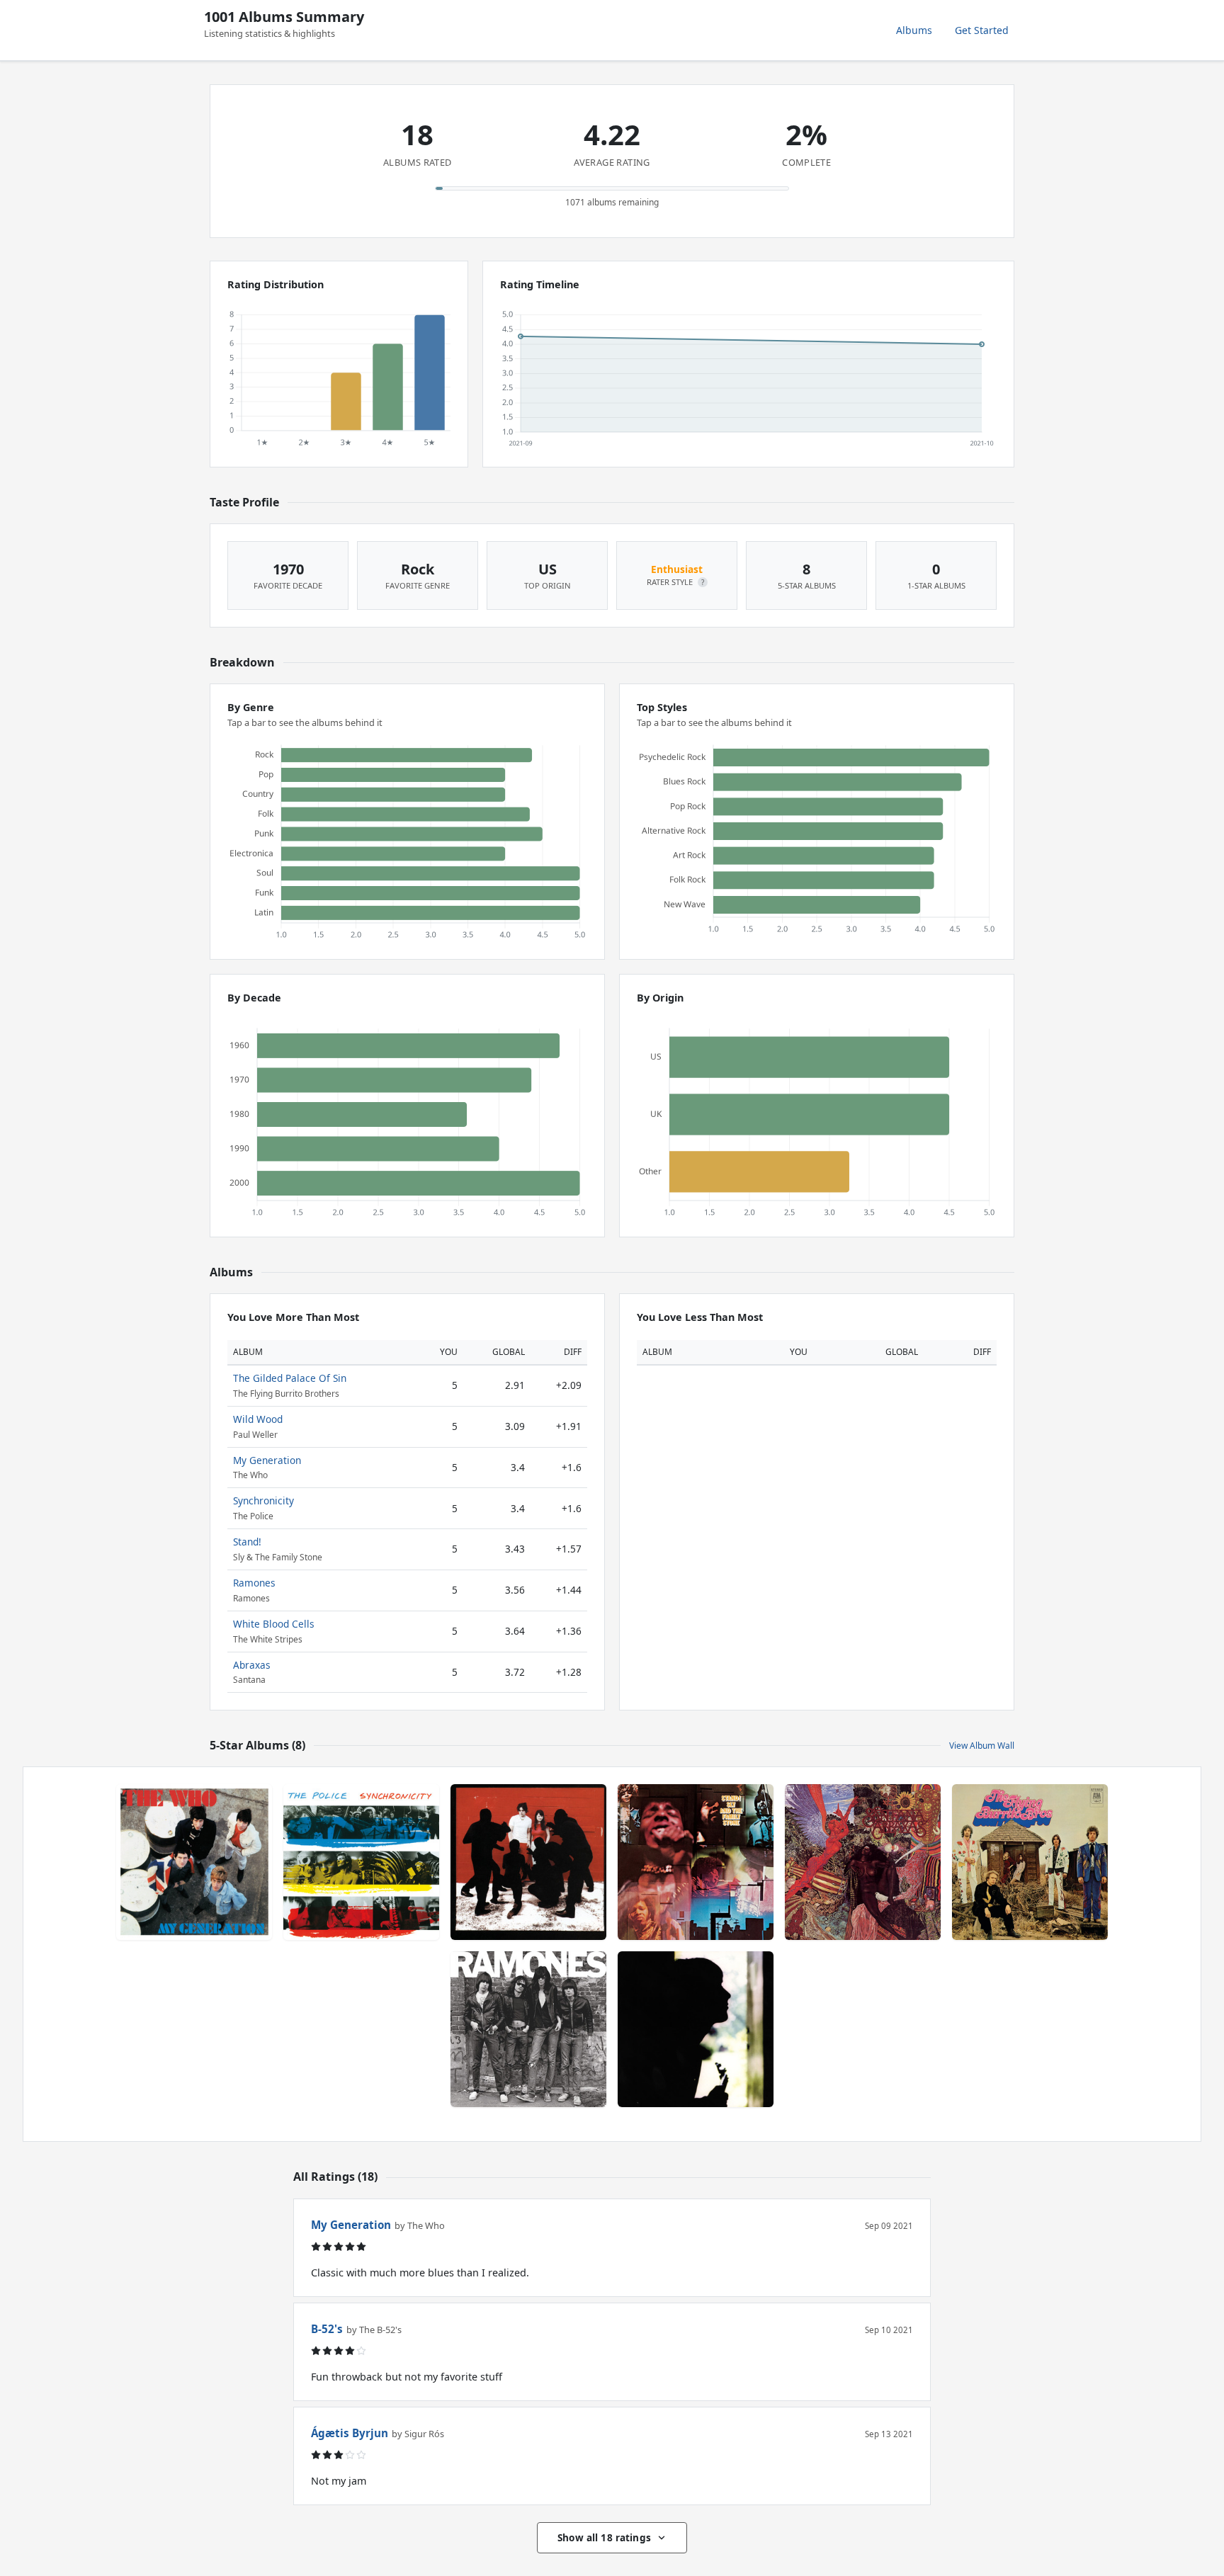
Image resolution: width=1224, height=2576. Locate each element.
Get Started (982, 30)
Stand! (247, 1542)
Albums (914, 30)
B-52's (327, 2329)
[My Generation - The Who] (194, 1862)
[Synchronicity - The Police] (361, 1862)
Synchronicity (263, 1500)
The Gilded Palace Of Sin (290, 1378)
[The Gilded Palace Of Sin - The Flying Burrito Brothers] (1030, 1862)
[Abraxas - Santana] (863, 1862)
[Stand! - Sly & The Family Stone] (696, 1862)
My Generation (267, 1460)
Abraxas (252, 1665)
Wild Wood (258, 1419)
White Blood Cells (274, 1624)
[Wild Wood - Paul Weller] (696, 2029)
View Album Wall (982, 1746)
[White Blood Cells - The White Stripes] (528, 1862)
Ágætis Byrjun (350, 2433)
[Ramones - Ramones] (528, 2029)
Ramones (254, 1583)
